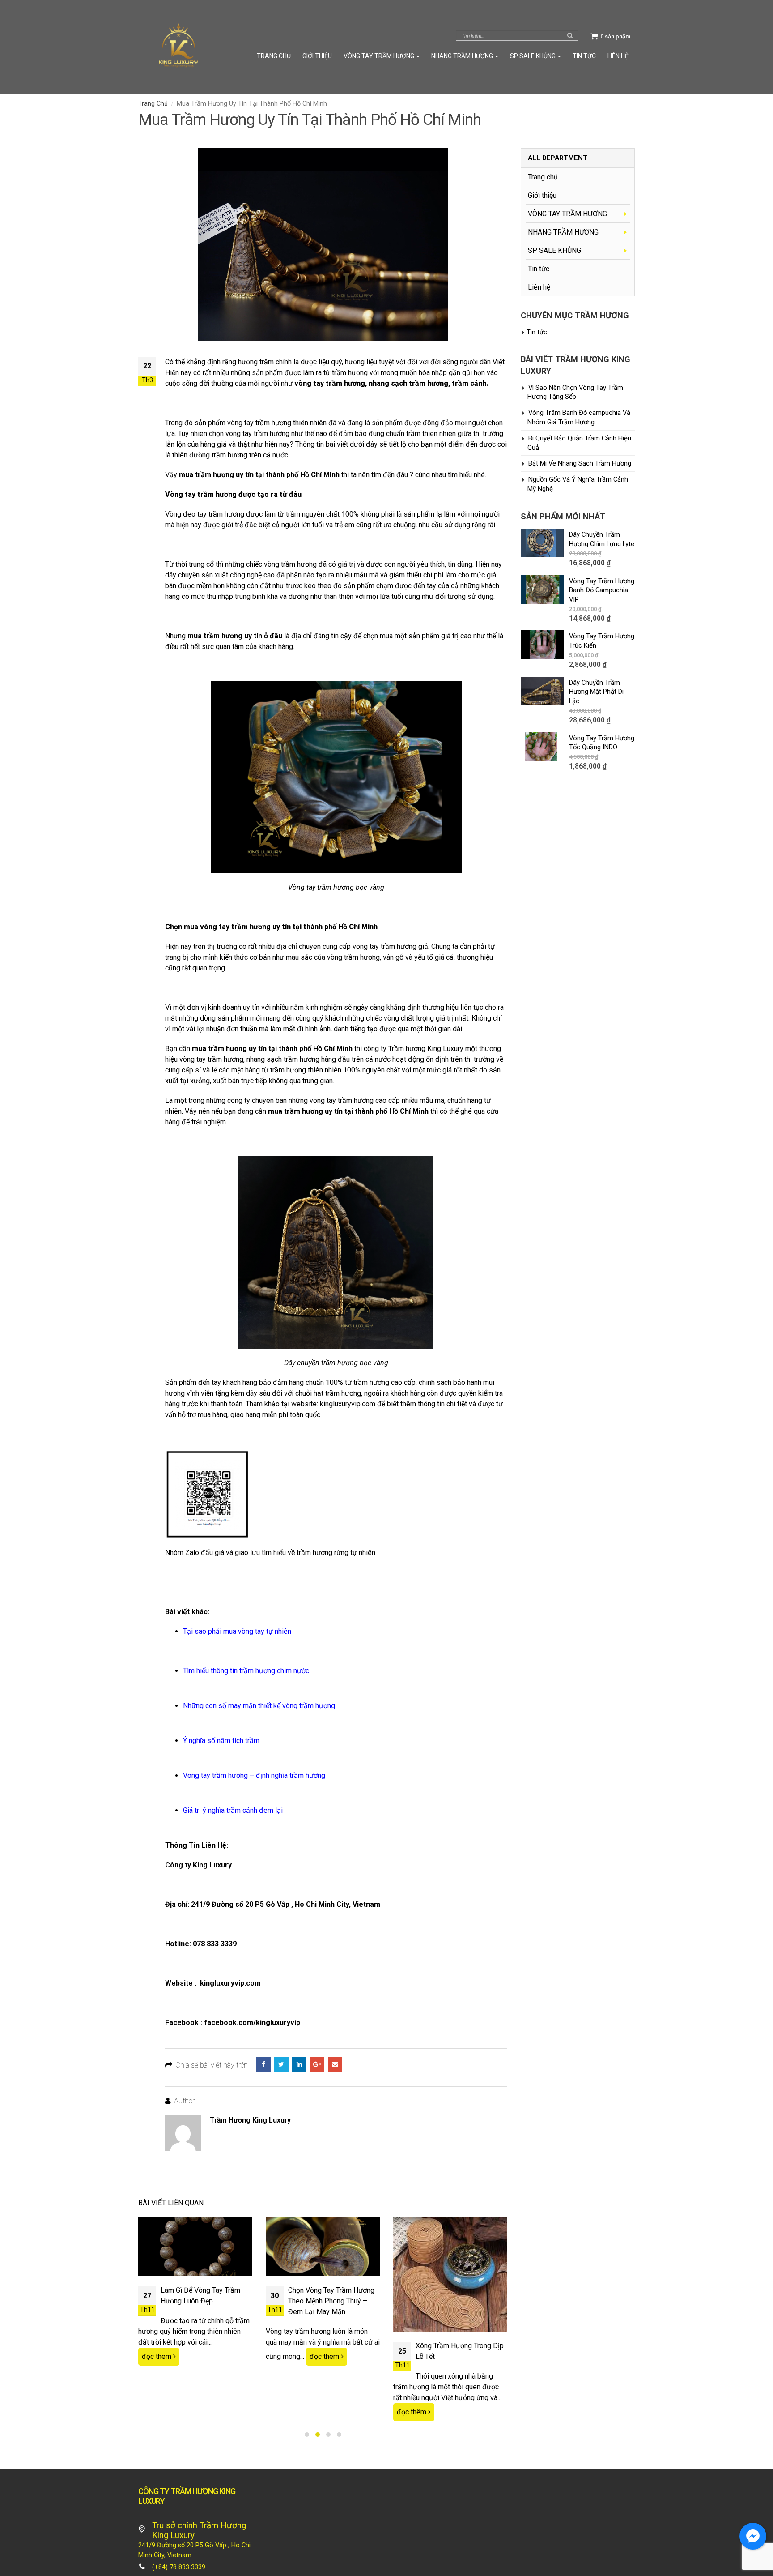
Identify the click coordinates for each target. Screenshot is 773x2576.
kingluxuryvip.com (230, 1983)
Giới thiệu (317, 56)
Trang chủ (274, 56)
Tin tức (584, 56)
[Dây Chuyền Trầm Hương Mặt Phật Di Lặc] (542, 691)
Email (335, 2064)
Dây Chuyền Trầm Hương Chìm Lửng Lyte (602, 539)
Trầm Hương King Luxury (250, 2120)
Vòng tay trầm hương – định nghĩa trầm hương (254, 1775)
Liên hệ (618, 56)
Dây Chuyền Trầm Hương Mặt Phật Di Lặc (596, 692)
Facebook (263, 2064)
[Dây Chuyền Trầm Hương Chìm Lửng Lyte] (542, 543)
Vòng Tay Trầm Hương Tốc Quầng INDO (602, 743)
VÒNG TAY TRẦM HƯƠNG (379, 56)
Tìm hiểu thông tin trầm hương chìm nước (246, 1671)
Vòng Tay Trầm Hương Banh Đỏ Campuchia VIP (602, 590)
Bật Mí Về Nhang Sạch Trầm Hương (580, 463)
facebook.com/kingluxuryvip (252, 2023)
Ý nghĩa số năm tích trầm (221, 1741)
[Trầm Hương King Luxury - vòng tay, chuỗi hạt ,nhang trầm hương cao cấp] (178, 47)
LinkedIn (299, 2064)
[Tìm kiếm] (570, 35)
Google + (317, 2064)
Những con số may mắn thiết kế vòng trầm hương (259, 1706)
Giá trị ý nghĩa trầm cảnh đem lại (233, 1810)
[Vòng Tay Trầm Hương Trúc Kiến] (542, 645)
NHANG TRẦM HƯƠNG (462, 56)
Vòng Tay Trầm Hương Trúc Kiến (602, 641)
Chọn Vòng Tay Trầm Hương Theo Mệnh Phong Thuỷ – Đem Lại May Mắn (331, 2301)
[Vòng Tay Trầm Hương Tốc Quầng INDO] (542, 747)
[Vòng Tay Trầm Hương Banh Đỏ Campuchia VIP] (542, 590)
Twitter (281, 2064)
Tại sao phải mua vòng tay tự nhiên (237, 1631)
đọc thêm (157, 2356)
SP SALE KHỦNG (533, 56)
